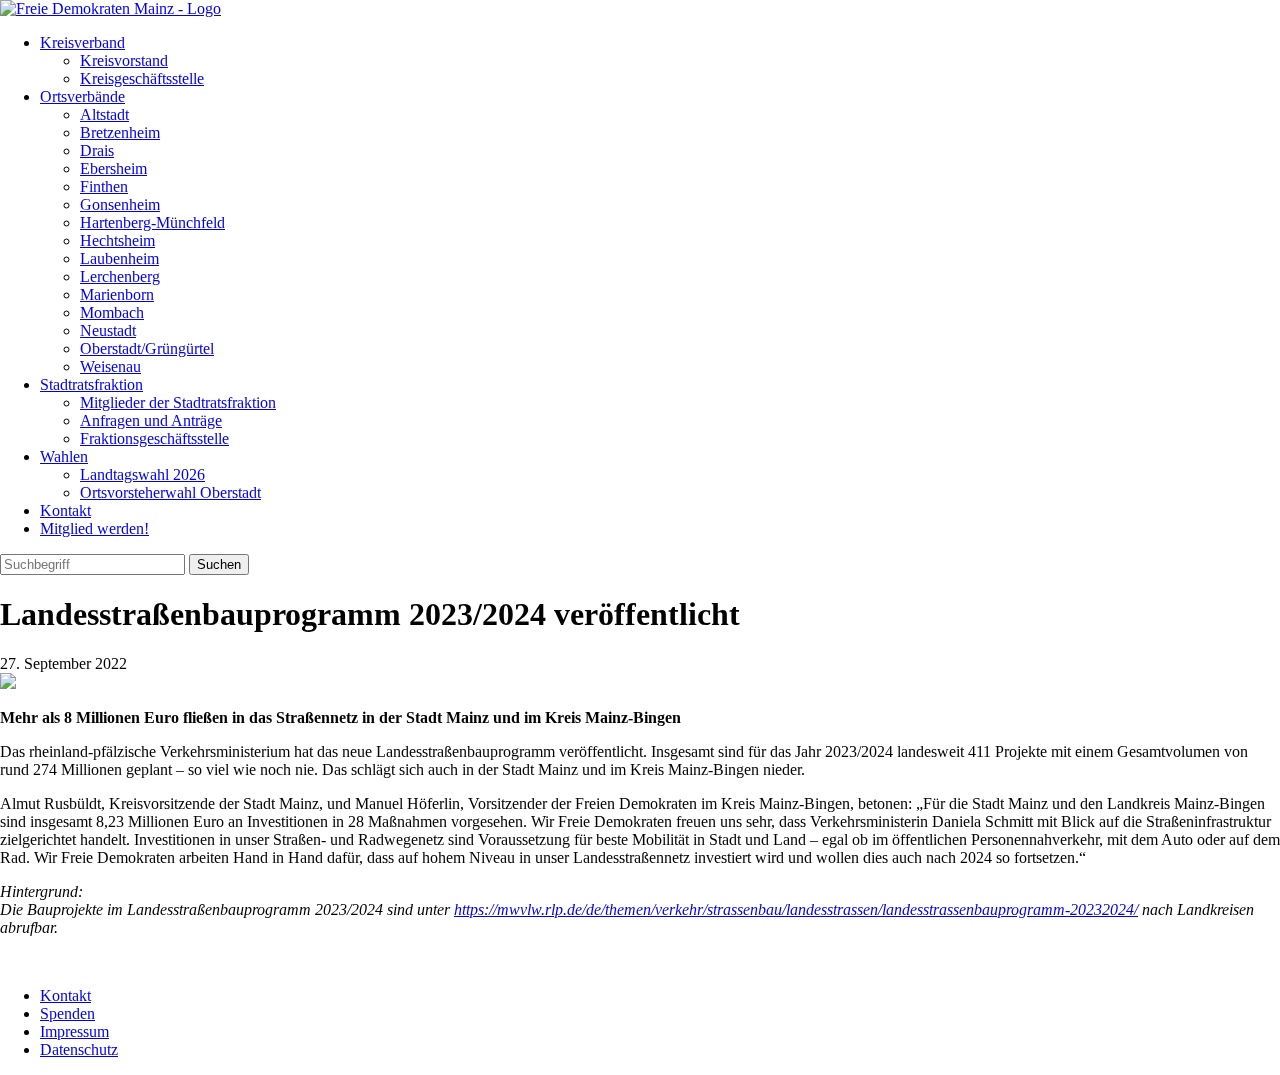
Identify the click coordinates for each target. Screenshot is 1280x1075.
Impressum (74, 1031)
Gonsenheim (120, 204)
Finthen (104, 186)
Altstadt (104, 114)
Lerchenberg (120, 276)
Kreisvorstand (124, 60)
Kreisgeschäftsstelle (142, 78)
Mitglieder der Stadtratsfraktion (178, 402)
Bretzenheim (120, 132)
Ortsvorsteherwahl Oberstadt (170, 492)
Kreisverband (82, 42)
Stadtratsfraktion (91, 384)
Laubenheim (119, 258)
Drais (97, 150)
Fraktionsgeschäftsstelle (154, 438)
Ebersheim (113, 168)
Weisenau (110, 366)
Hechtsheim (117, 240)
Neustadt (108, 330)
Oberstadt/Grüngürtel (147, 348)
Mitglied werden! (94, 528)
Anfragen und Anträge (151, 420)
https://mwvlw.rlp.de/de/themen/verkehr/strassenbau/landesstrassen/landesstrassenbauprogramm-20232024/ (796, 909)
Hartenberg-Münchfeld (152, 222)
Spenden (67, 1013)
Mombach (112, 312)
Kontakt (65, 510)
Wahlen (64, 456)
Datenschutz (79, 1049)
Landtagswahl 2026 (142, 474)
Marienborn (117, 294)
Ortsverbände (82, 96)
